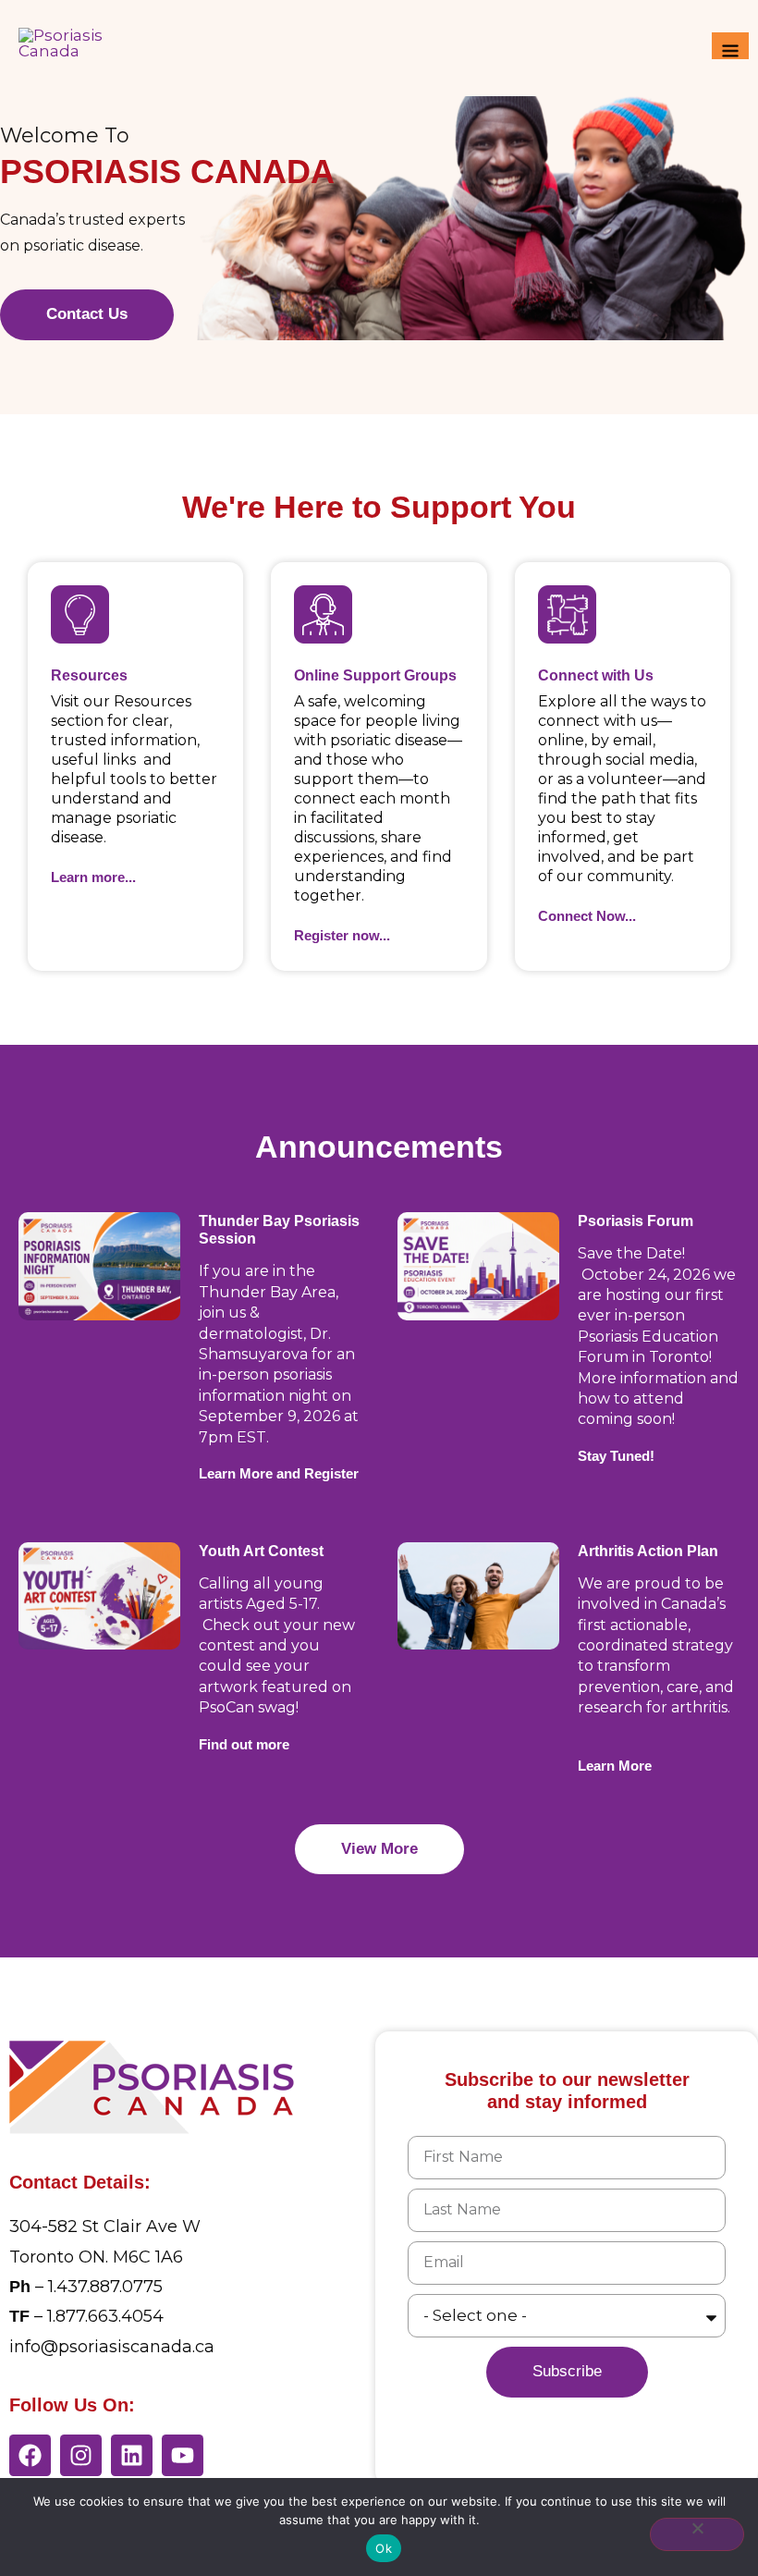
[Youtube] (183, 2455)
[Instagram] (81, 2455)
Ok (384, 2548)
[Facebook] (30, 2455)
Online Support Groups (375, 675)
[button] (616, 1456)
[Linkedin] (132, 2455)
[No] (697, 2534)
